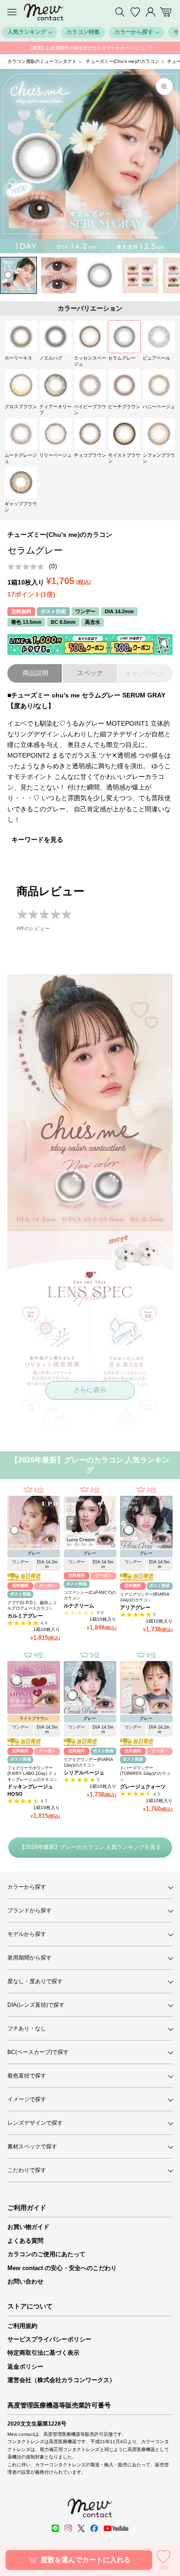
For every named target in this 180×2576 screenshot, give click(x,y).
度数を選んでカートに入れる (86, 2560)
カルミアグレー (25, 1616)
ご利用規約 (22, 2326)
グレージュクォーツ (143, 1786)
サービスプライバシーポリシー (49, 2339)
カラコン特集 (83, 32)
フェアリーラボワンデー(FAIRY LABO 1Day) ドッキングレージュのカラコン (32, 1774)
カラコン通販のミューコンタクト (42, 61)
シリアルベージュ (84, 1773)
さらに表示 (90, 1390)
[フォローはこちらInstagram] (68, 2528)
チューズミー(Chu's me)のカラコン (123, 61)
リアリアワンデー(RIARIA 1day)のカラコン (145, 1597)
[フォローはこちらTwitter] (81, 2528)
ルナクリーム (79, 1605)
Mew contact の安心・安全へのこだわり (62, 2268)
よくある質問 (25, 2241)
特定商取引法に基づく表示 (43, 2353)
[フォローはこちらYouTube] (116, 2528)
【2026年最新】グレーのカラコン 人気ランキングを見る (90, 1847)
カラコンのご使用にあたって (46, 2254)
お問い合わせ (25, 2281)
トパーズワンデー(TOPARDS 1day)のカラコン (145, 1774)
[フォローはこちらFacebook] (94, 2528)
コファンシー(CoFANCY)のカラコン (90, 1596)
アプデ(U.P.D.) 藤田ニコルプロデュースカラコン (32, 1606)
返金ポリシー (25, 2367)
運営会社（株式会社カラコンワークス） (61, 2380)
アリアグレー (135, 1607)
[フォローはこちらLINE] (55, 2528)
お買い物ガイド (28, 2227)
